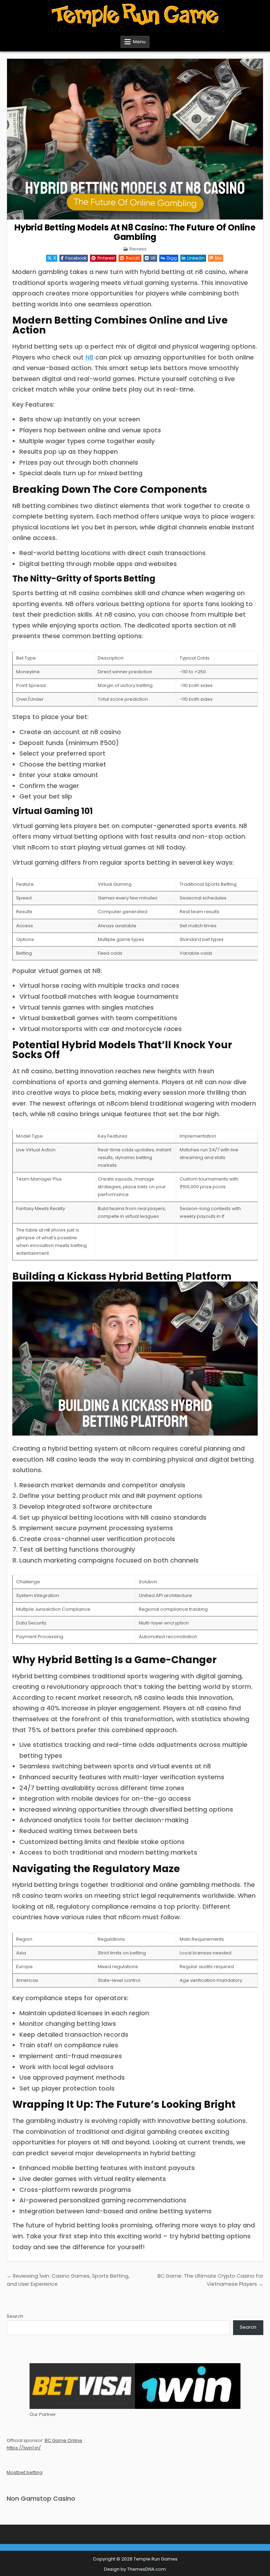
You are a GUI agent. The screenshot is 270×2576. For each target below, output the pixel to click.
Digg (172, 258)
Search (15, 2316)
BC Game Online (63, 2440)
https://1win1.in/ (24, 2448)
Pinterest (106, 258)
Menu (139, 42)
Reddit (133, 258)
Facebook (76, 258)
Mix (218, 258)
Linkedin (196, 258)
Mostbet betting (25, 2472)
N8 (89, 357)
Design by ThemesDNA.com (135, 2569)
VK (153, 258)
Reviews (138, 249)
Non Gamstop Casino (41, 2498)
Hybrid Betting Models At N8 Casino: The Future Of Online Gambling (135, 232)
